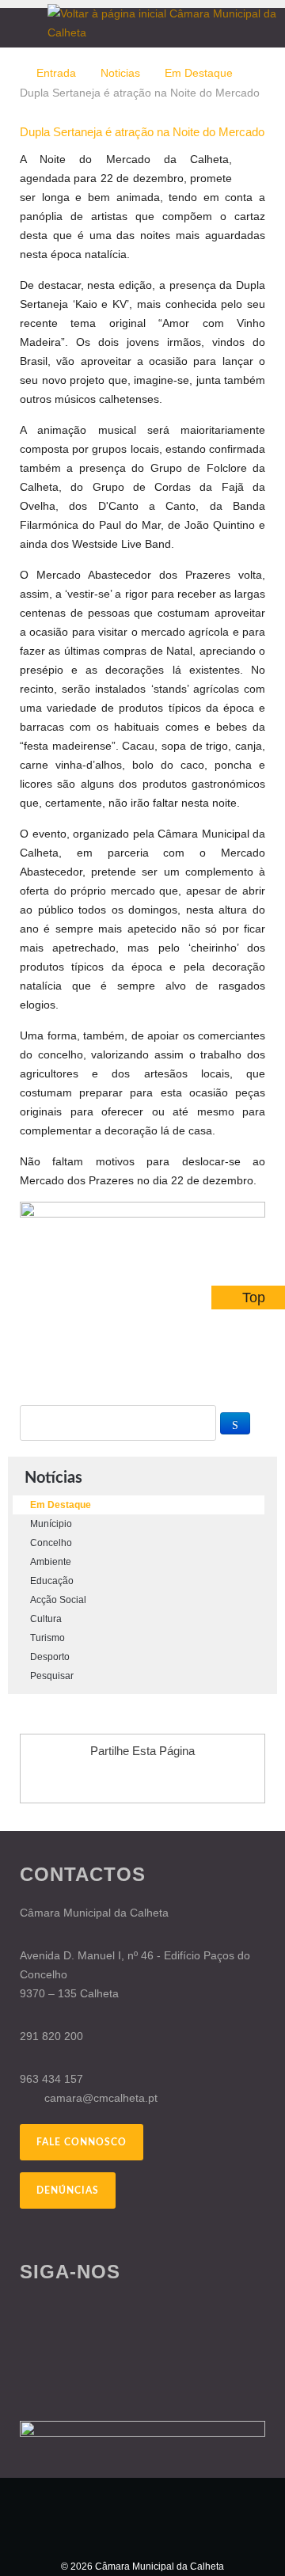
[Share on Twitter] (158, 1780)
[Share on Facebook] (97, 1780)
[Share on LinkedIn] (188, 1780)
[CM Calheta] (142, 2517)
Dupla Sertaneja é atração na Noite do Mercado (142, 132)
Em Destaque (199, 73)
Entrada (56, 73)
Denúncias (68, 2190)
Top (254, 1297)
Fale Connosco (82, 2142)
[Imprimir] (243, 159)
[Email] (261, 159)
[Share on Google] (127, 1780)
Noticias (120, 73)
